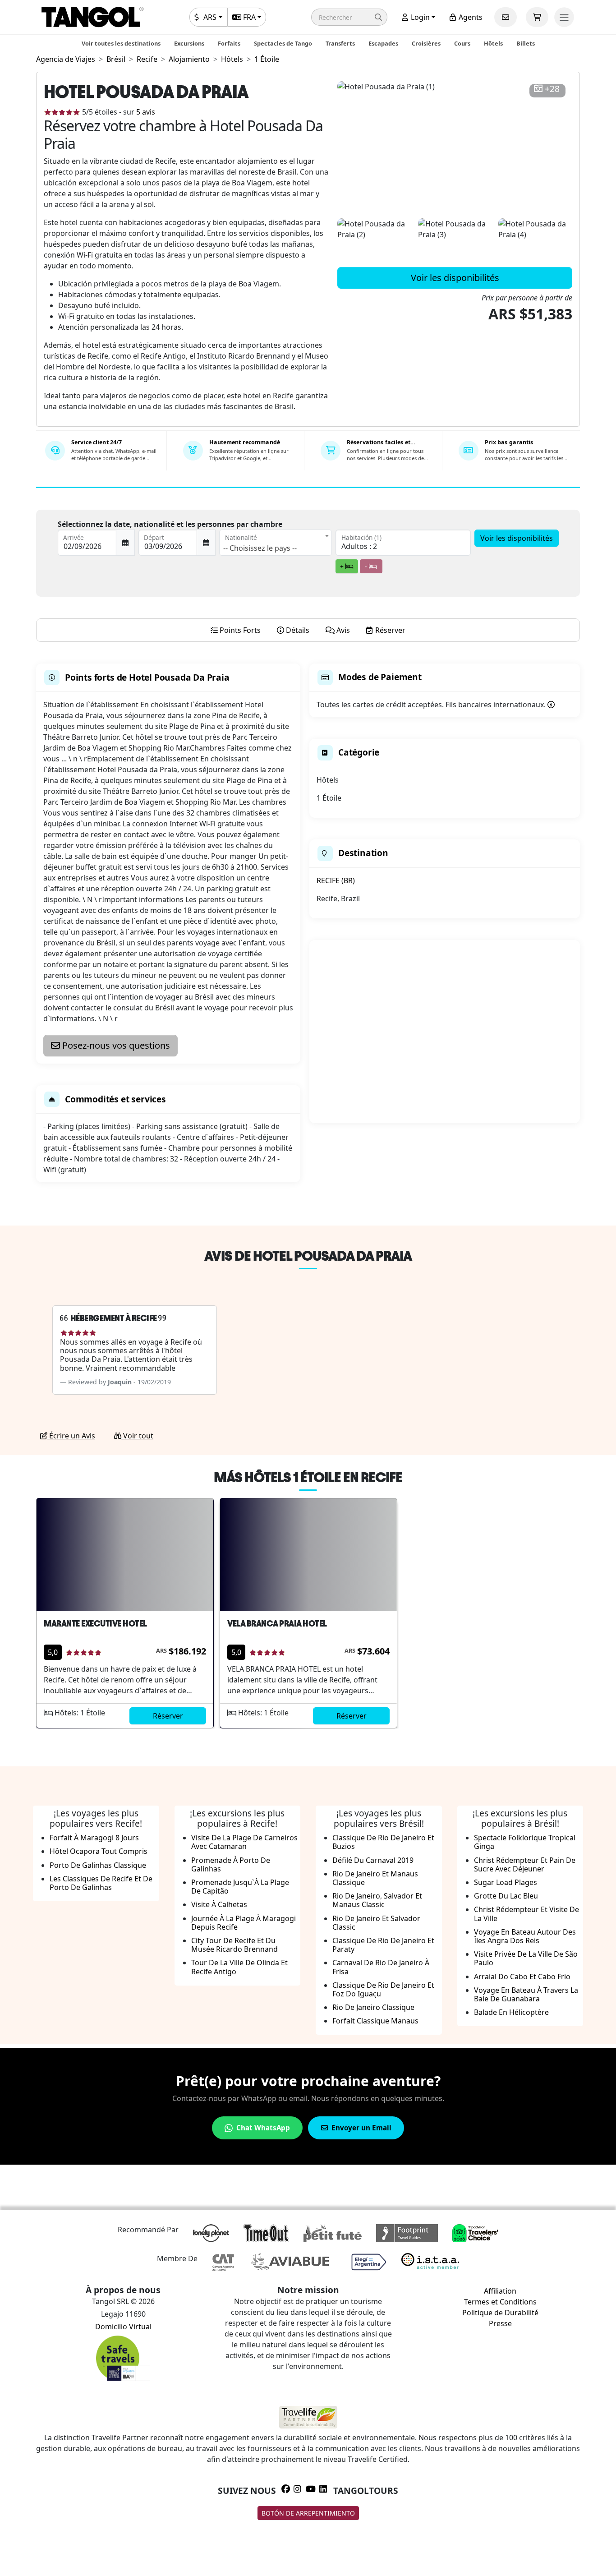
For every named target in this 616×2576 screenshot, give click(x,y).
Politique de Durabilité (500, 2313)
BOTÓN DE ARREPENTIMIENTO (308, 2513)
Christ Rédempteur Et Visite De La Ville (526, 1914)
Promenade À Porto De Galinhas (231, 1864)
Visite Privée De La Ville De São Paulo (526, 1958)
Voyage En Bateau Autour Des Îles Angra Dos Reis (525, 1936)
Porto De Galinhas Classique (98, 1865)
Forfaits (229, 43)
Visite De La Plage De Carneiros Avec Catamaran (244, 1842)
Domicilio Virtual (123, 2327)
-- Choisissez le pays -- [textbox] (260, 548)
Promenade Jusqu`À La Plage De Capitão (240, 1887)
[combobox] (276, 543)
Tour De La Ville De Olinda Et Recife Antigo (239, 1967)
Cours (462, 43)
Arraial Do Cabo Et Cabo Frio (522, 1977)
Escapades (383, 43)
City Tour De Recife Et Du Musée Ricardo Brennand (234, 1945)
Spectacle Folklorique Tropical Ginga (525, 1842)
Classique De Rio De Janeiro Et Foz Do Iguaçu (383, 1989)
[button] (349, 17)
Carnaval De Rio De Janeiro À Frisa (381, 1967)
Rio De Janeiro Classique (373, 2007)
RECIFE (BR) (336, 880)
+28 (552, 89)
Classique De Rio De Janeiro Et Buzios (383, 1842)
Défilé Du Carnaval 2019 (373, 1860)
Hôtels (493, 43)
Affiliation (500, 2291)
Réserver (168, 1716)
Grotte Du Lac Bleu (506, 1896)
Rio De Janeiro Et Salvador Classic (376, 1923)
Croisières (426, 43)
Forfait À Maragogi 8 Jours (94, 1838)
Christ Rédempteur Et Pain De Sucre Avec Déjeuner (525, 1864)
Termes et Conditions (500, 2302)
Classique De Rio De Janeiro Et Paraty (383, 1945)
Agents (470, 17)
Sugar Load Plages (506, 1882)
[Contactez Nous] (506, 17)
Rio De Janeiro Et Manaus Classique (375, 1878)
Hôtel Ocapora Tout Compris (99, 1851)
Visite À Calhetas (219, 1904)
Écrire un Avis (71, 1436)
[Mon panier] (537, 17)
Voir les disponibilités (455, 278)
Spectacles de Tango (283, 43)
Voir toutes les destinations (121, 43)
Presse (500, 2323)
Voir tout (137, 1436)
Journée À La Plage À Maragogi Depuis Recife (244, 1923)
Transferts (340, 43)
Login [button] (419, 17)
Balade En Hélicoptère (511, 2012)
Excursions (189, 43)
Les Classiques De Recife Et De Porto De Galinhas (101, 1883)
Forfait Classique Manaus (375, 2021)
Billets (526, 43)
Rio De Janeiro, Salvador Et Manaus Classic (377, 1900)
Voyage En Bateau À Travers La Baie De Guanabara (526, 1994)
